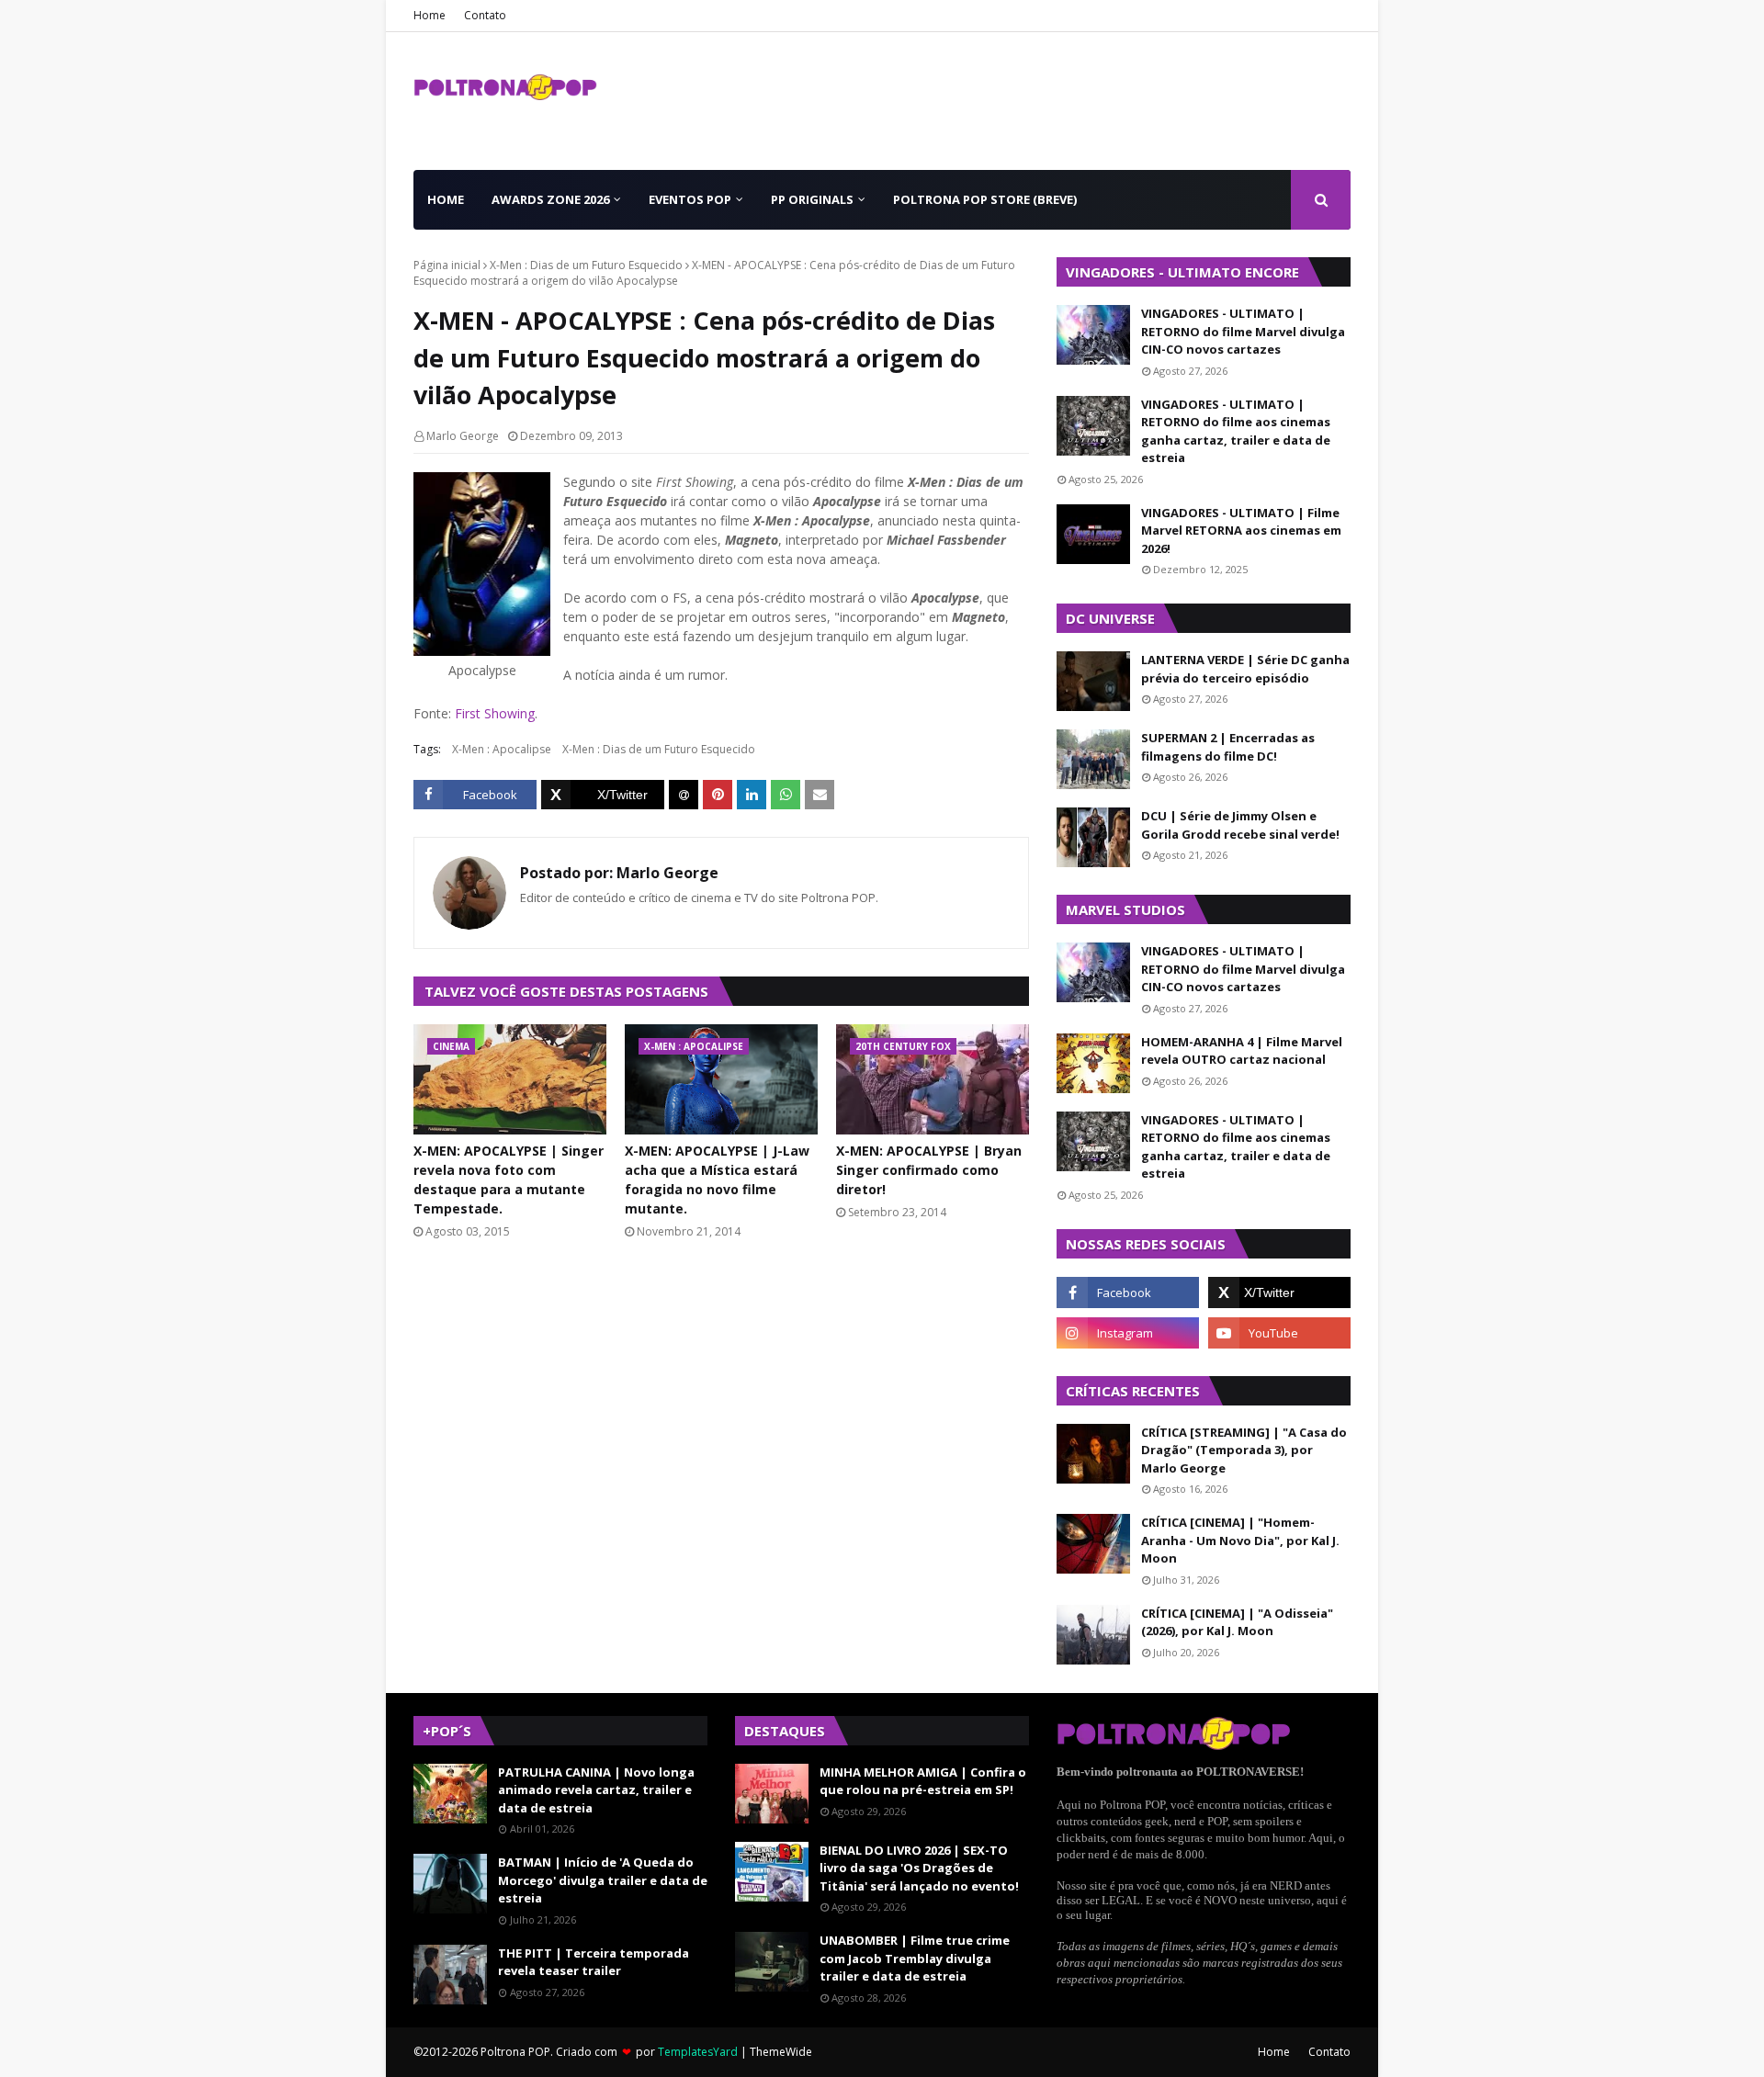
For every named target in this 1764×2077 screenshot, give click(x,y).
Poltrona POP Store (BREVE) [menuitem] (985, 199)
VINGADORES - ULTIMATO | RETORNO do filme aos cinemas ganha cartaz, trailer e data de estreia (1236, 431)
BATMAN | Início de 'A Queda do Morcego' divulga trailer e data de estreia (603, 1880)
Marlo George (463, 436)
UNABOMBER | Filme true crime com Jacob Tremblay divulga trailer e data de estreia (915, 1958)
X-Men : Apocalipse (502, 749)
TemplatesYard (698, 2052)
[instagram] (1128, 1333)
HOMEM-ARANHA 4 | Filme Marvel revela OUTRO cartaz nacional (1242, 1051)
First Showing (495, 713)
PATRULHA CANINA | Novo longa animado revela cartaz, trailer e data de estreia (596, 1790)
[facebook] (1128, 1292)
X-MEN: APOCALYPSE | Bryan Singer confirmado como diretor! (929, 1170)
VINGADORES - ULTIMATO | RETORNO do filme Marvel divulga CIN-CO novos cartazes (1243, 331)
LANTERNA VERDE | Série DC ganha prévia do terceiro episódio (1245, 669)
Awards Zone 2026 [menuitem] (550, 199)
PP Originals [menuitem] (812, 199)
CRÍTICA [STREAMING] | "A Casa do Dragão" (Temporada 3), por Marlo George (1244, 1450)
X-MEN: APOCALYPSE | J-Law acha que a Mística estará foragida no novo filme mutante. (717, 1180)
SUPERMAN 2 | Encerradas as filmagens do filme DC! (1228, 747)
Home (430, 15)
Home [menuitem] (446, 199)
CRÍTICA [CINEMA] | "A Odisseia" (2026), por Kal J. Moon (1237, 1622)
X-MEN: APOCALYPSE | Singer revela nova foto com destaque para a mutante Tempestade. (509, 1180)
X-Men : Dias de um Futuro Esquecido (586, 265)
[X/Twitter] (603, 795)
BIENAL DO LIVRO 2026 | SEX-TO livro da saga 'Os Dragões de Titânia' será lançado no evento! (919, 1868)
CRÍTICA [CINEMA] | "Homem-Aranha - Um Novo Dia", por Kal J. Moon (1240, 1540)
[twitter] (1279, 1292)
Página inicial (447, 265)
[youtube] (1279, 1333)
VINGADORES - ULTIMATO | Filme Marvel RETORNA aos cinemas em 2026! (1241, 531)
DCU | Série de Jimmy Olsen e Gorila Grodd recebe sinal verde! (1240, 825)
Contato (485, 15)
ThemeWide (781, 2052)
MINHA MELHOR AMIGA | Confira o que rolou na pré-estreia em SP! (923, 1781)
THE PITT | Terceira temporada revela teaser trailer (594, 1962)
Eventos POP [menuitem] (690, 199)
